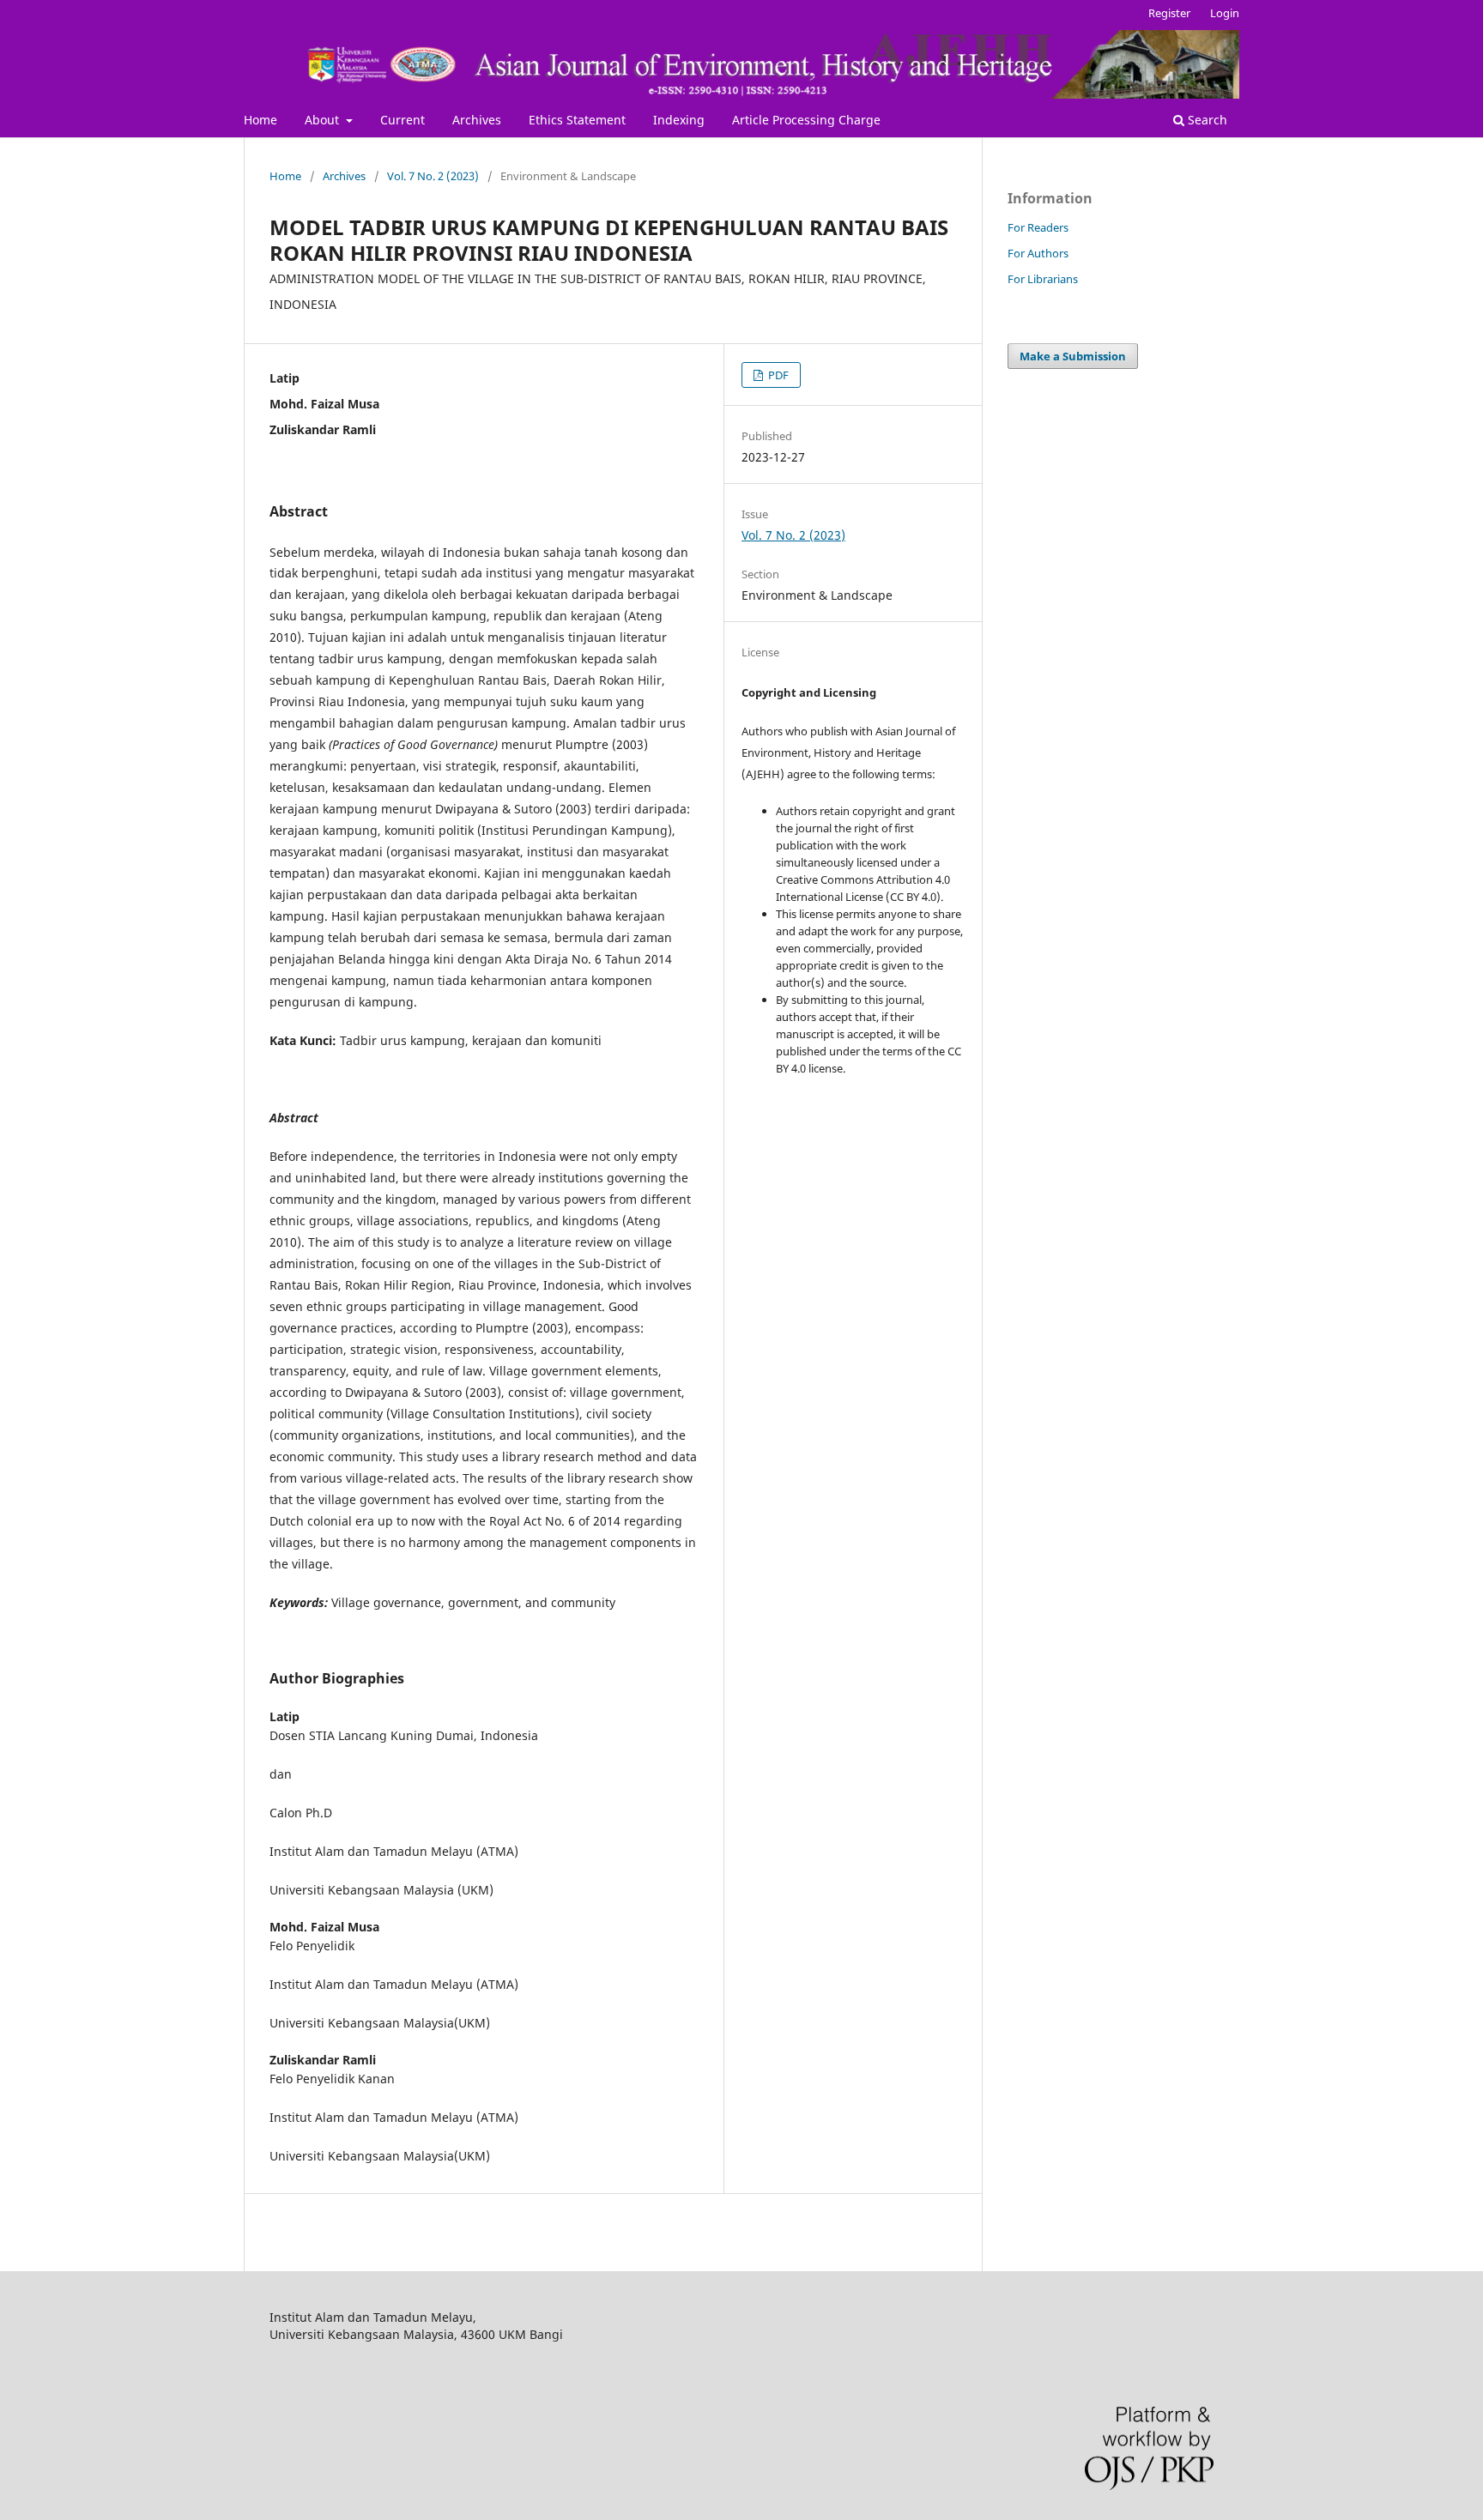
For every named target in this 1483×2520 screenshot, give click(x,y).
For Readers (1038, 227)
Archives (477, 120)
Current (403, 120)
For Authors (1038, 253)
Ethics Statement (577, 120)
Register (1169, 13)
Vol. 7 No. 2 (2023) (433, 176)
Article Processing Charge (806, 120)
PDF (777, 375)
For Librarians (1043, 279)
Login (1225, 13)
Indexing (679, 120)
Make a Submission (1073, 356)
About (324, 120)
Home (260, 120)
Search (1206, 120)
